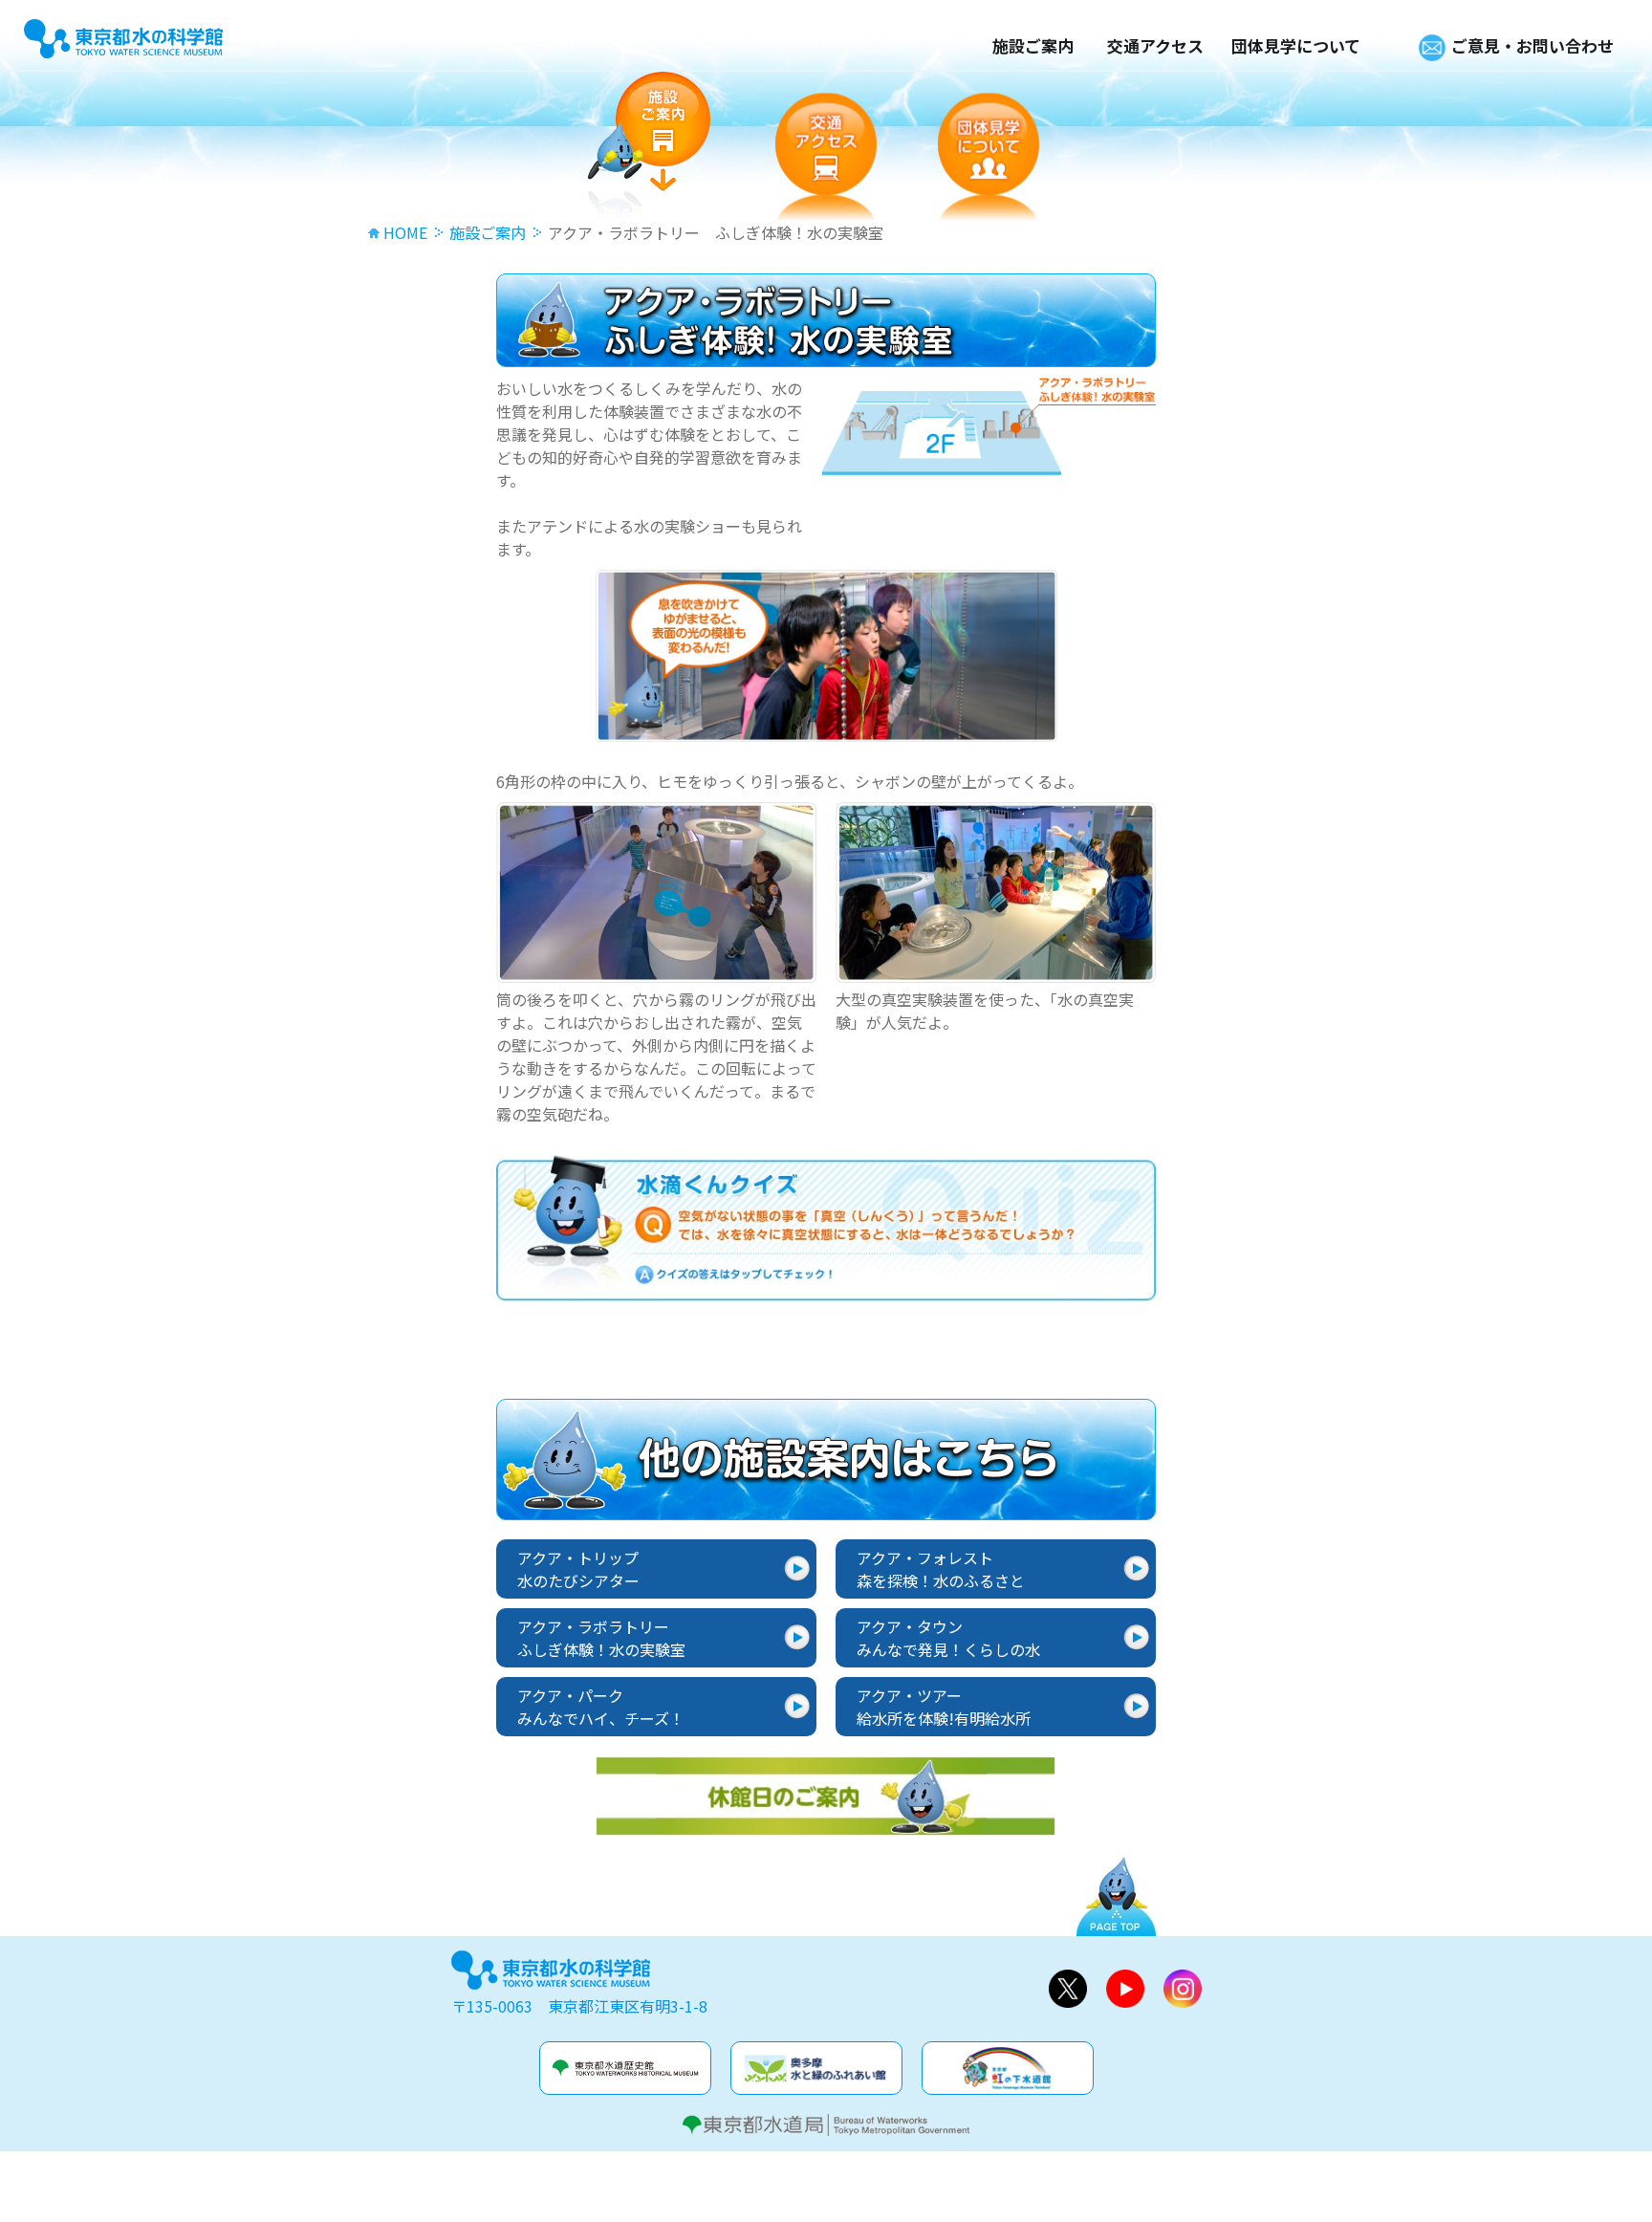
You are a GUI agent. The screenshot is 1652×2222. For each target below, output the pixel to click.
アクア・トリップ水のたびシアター (578, 1569)
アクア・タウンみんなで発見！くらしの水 (948, 1638)
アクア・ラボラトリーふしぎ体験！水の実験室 (601, 1638)
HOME (405, 232)
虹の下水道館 (1008, 2068)
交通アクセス (1155, 45)
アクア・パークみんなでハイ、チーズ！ (601, 1707)
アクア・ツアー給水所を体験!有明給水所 (944, 1707)
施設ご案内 (1033, 45)
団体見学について (1296, 45)
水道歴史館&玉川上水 (625, 2068)
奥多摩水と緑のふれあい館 (816, 2068)
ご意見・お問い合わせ (1532, 45)
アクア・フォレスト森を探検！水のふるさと (941, 1569)
